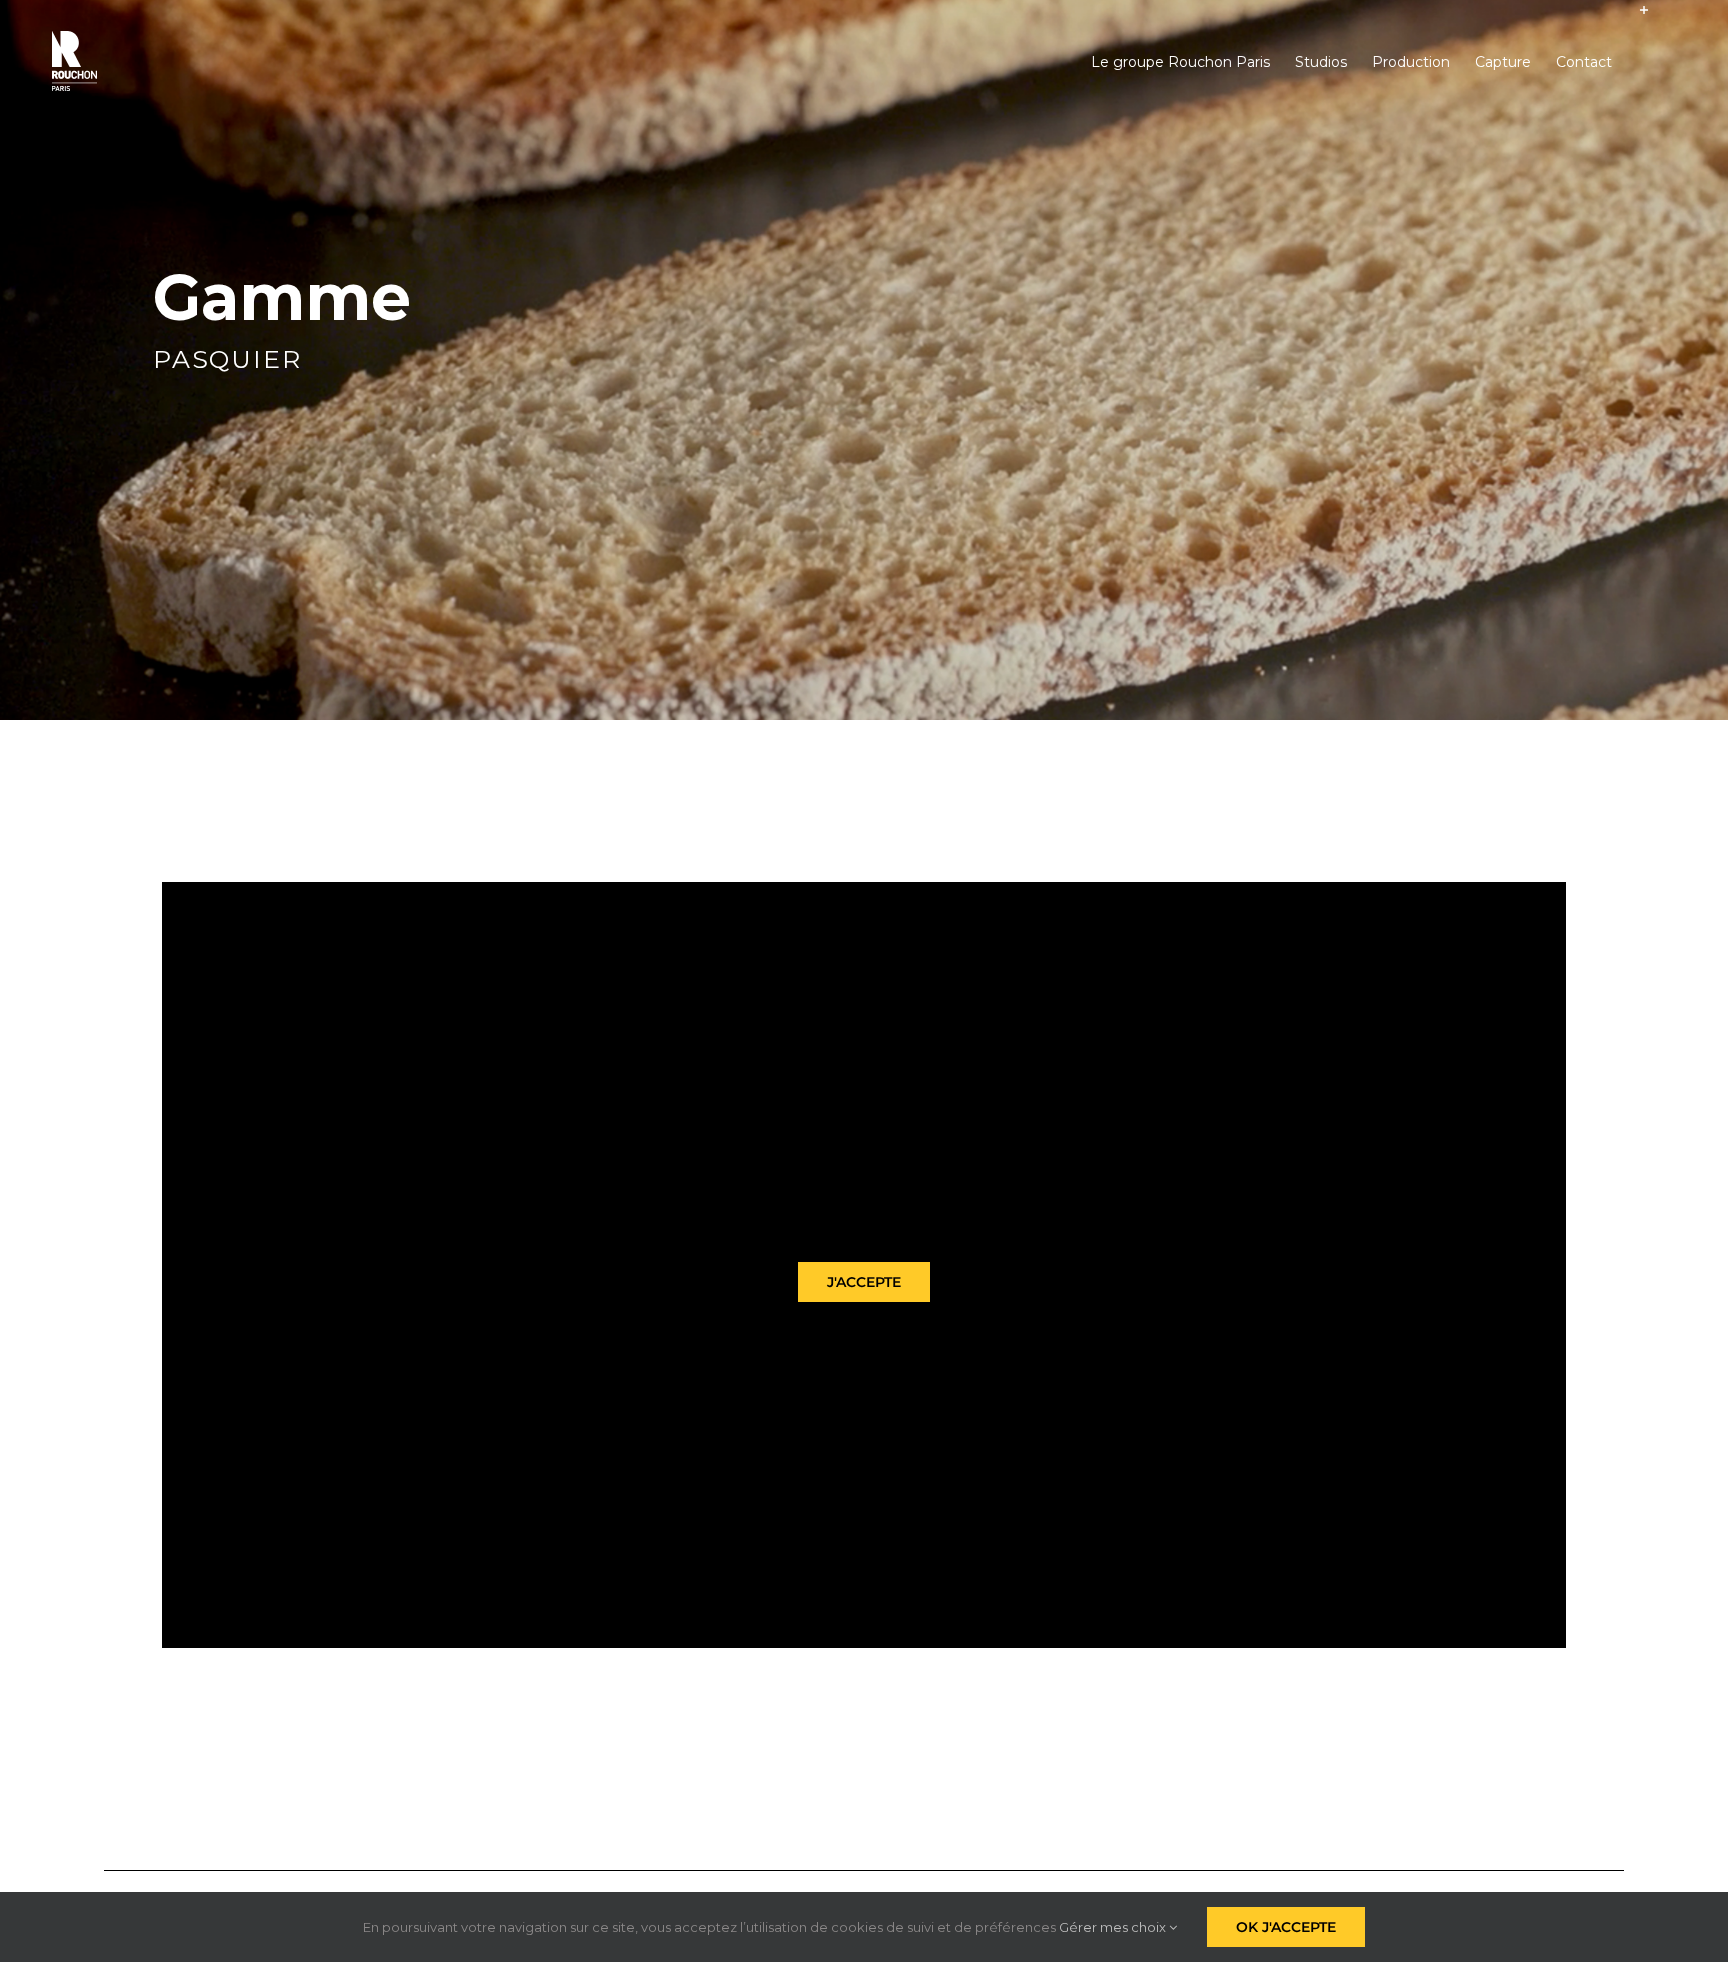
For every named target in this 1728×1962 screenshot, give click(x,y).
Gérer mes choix (1114, 1927)
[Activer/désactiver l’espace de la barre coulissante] (1644, 62)
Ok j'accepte (1286, 1927)
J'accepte (864, 1282)
